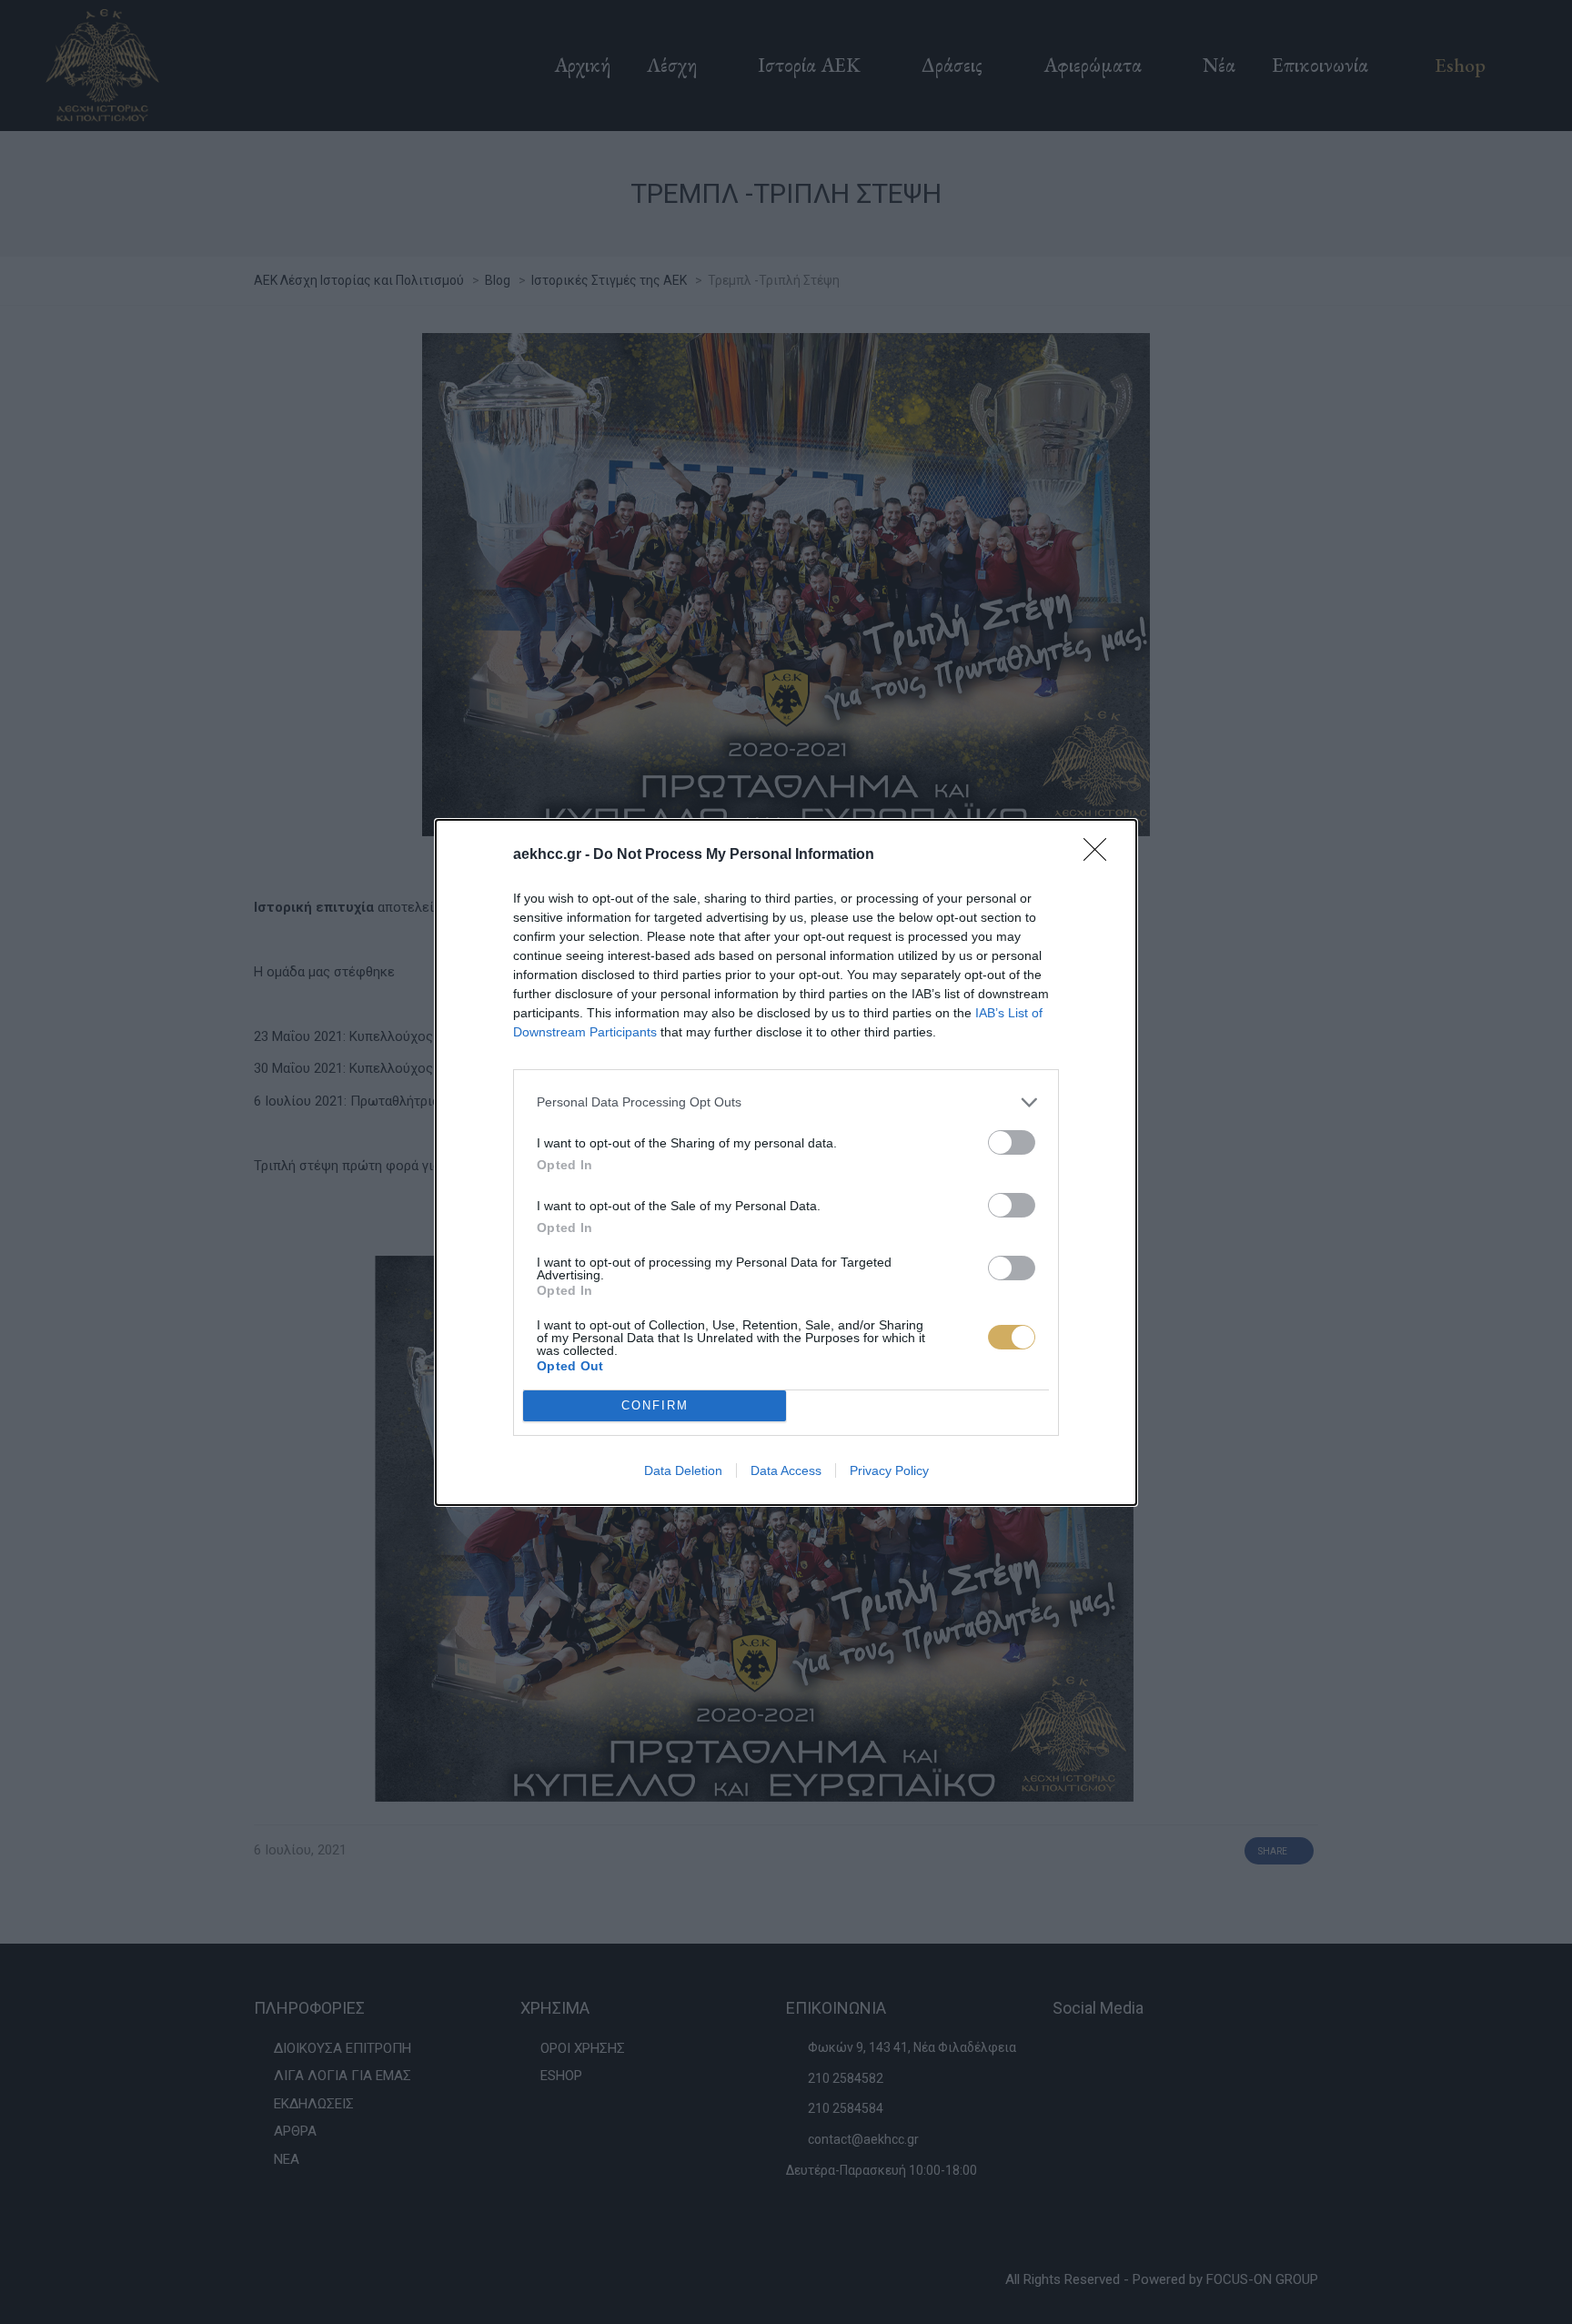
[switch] (1012, 1142)
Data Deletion (683, 1470)
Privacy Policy (889, 1470)
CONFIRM (655, 1405)
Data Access (786, 1470)
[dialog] (786, 1162)
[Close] (1101, 855)
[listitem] (786, 1102)
